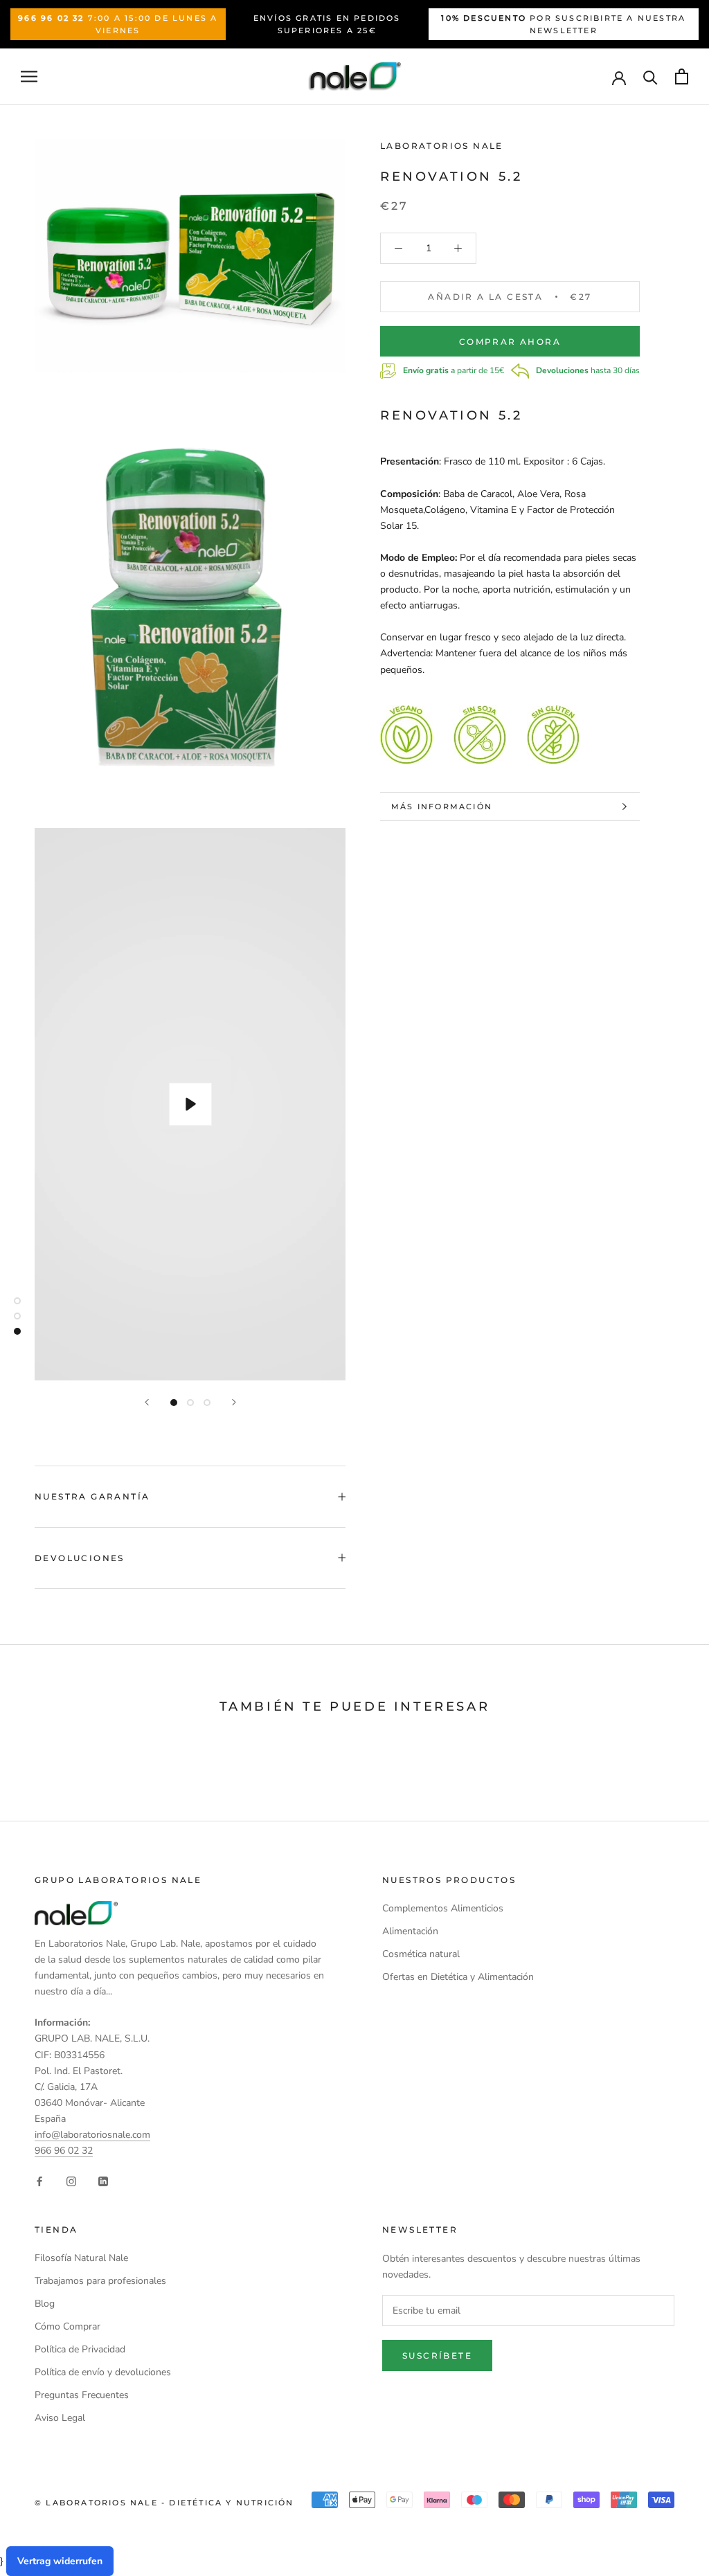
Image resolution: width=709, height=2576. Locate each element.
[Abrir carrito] (682, 76)
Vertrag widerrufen (60, 2561)
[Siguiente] (234, 1402)
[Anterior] (147, 1402)
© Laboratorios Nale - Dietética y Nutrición (164, 2503)
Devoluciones (80, 1558)
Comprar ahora (510, 342)
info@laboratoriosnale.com (92, 2135)
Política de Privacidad (80, 2349)
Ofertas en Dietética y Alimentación (458, 1977)
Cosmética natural (421, 1954)
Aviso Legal (60, 2418)
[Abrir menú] (29, 76)
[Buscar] (650, 76)
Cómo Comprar (68, 2326)
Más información (442, 807)
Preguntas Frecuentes (82, 2395)
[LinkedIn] (103, 2180)
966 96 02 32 (64, 2151)
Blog (45, 2304)
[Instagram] (71, 2180)
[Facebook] (39, 2180)
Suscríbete (437, 2356)
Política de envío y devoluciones (103, 2372)
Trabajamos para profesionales (100, 2281)
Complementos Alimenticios (443, 1908)
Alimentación (410, 1931)
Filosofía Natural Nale (81, 2258)
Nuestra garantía (92, 1496)
